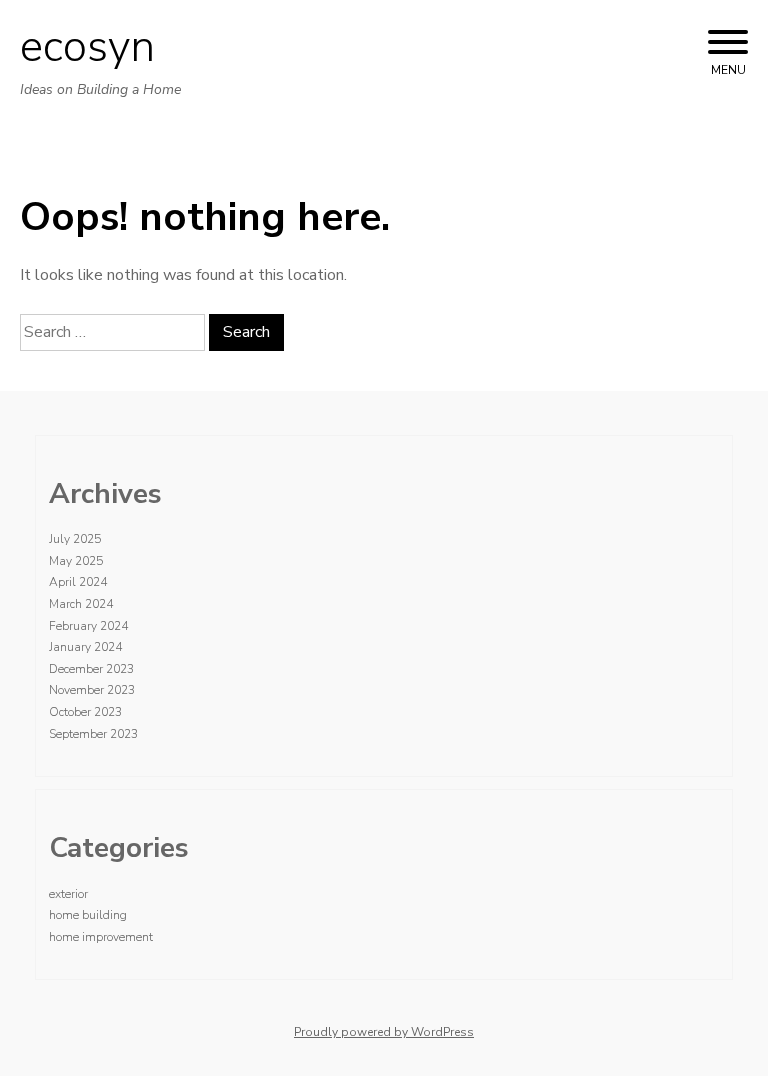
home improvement (101, 937)
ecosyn (87, 47)
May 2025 (76, 561)
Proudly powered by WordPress (384, 1032)
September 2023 (93, 734)
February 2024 (88, 626)
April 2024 (78, 582)
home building (88, 915)
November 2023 (92, 690)
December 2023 (91, 669)
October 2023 (85, 712)
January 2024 (85, 647)
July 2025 (75, 539)
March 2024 (81, 604)
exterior (68, 894)
